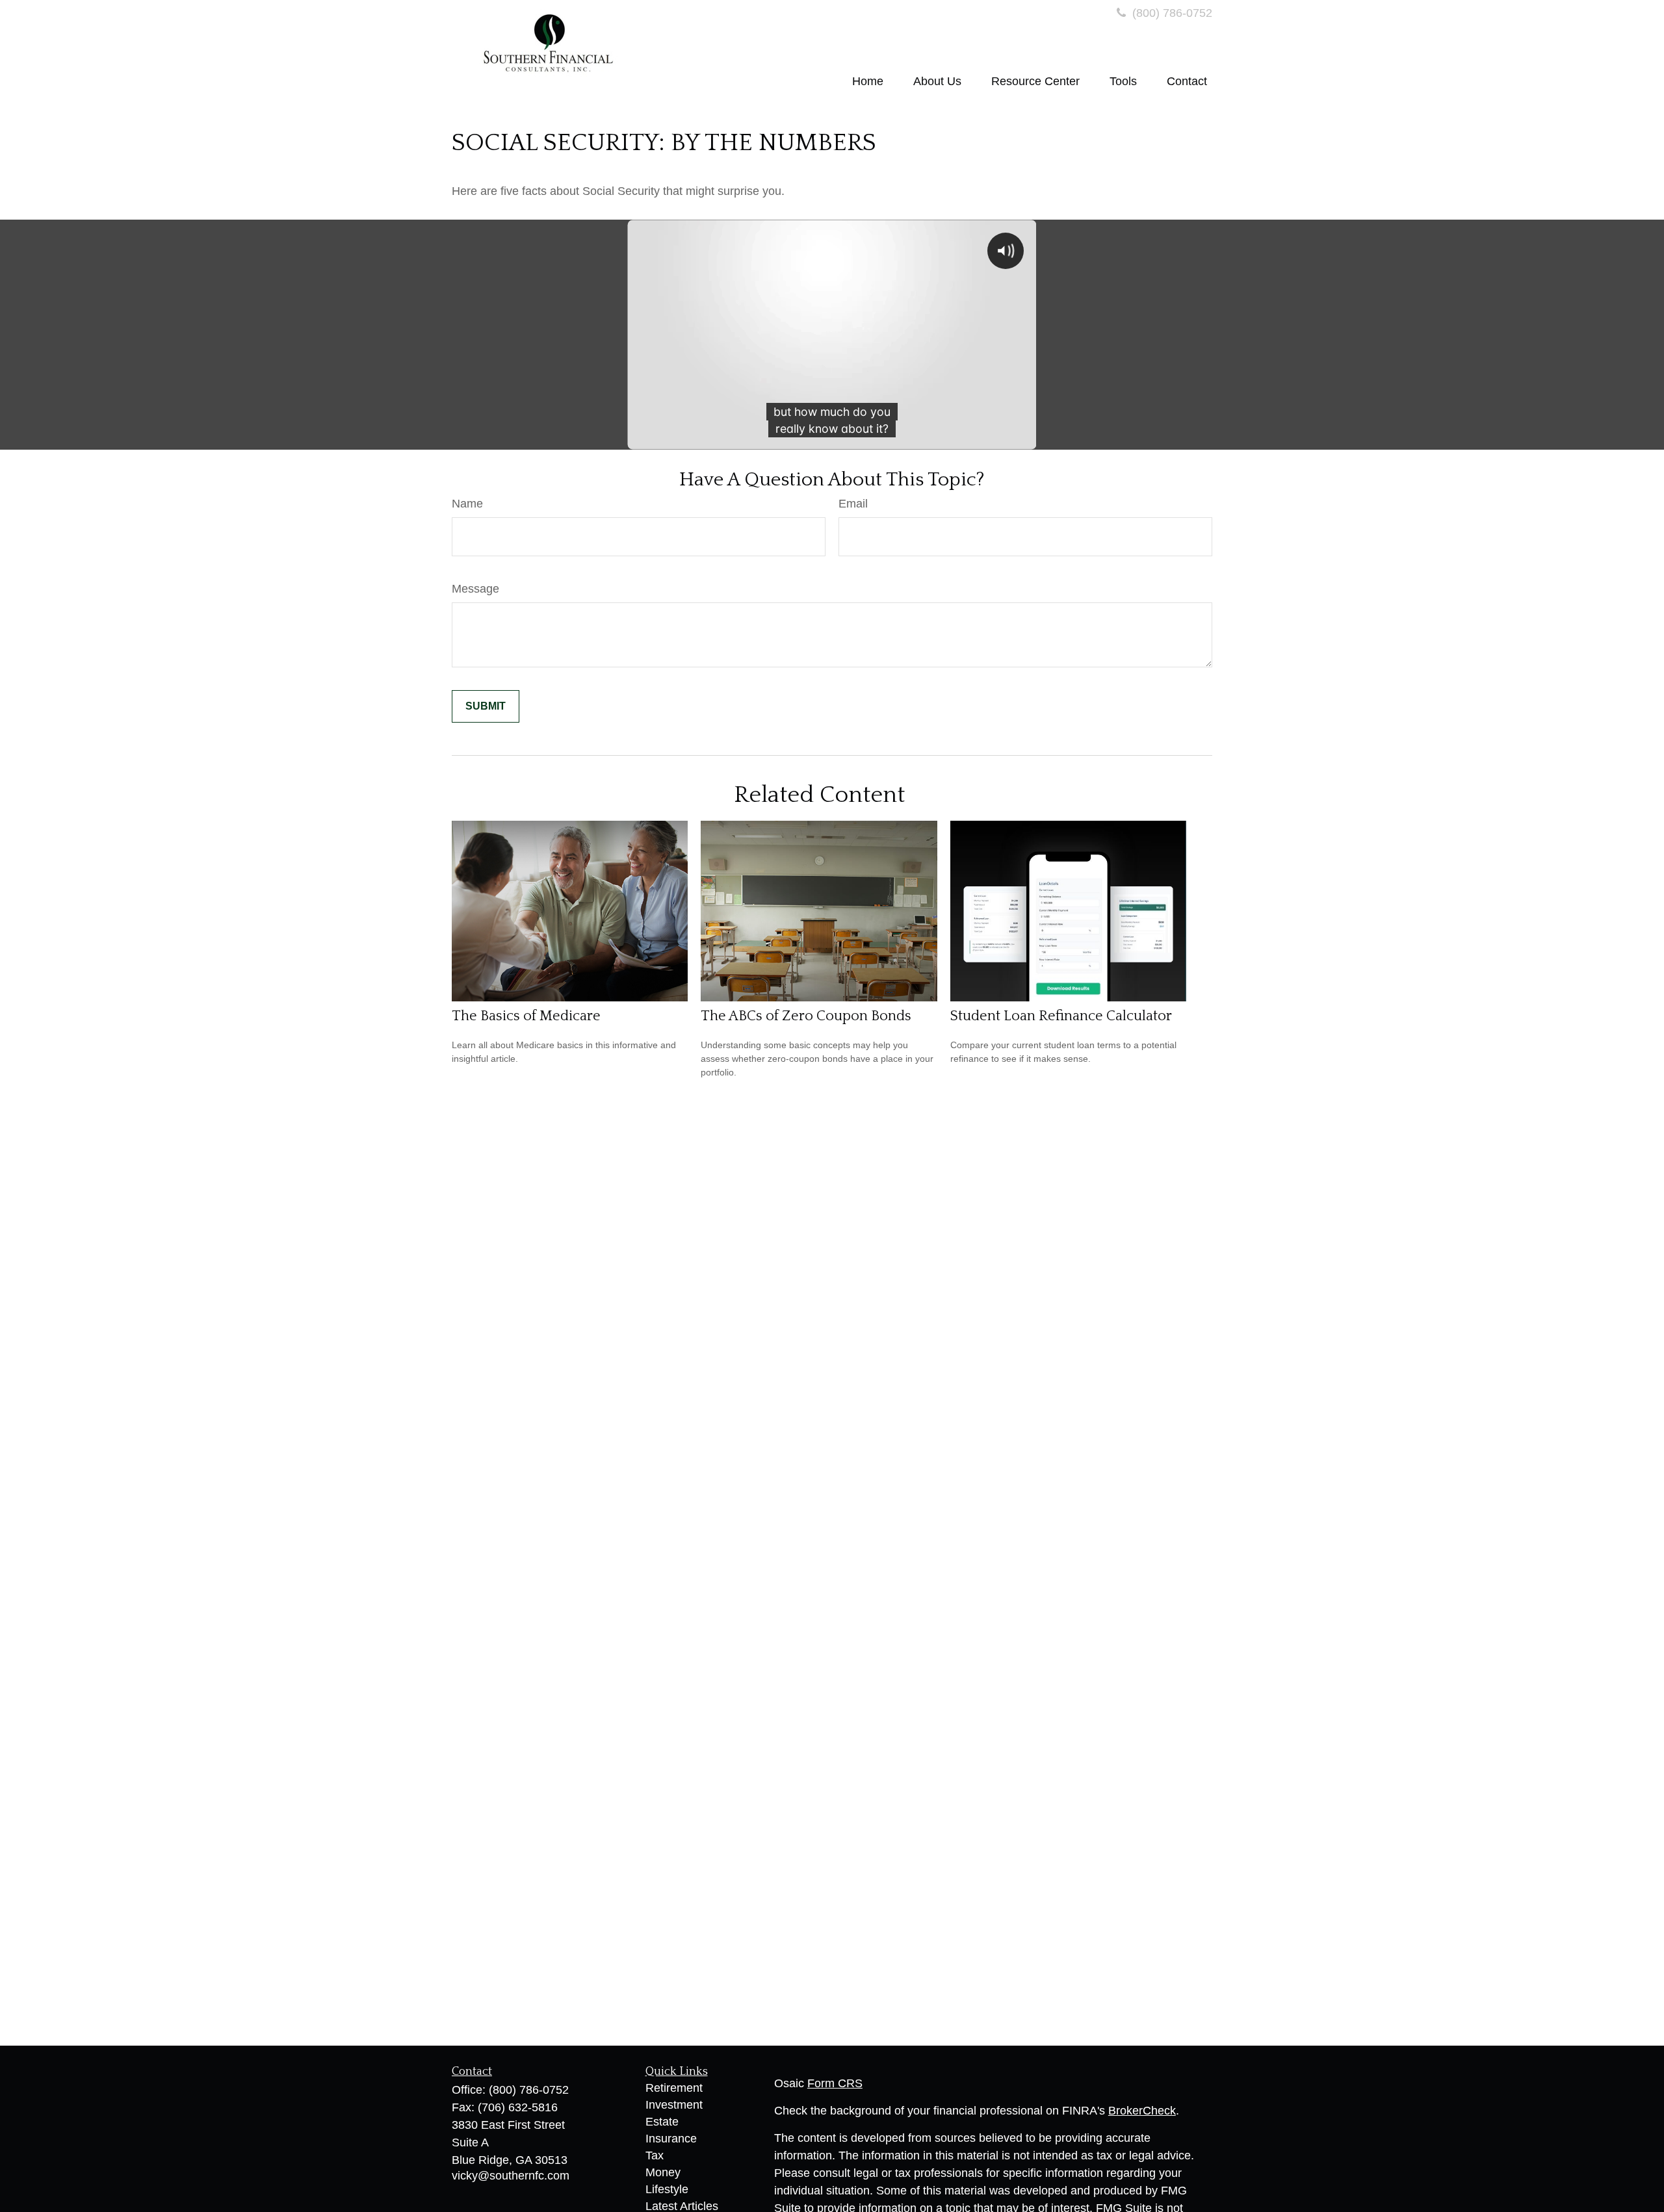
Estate (662, 2122)
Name (467, 504)
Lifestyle (667, 2189)
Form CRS (835, 2083)
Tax (655, 2155)
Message (475, 589)
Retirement (674, 2088)
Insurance (671, 2139)
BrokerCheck (1142, 2111)
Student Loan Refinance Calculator (1061, 1016)
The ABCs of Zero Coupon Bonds (806, 1016)
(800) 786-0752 (1171, 13)
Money (663, 2172)
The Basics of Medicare (526, 1016)
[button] (868, 81)
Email (853, 504)
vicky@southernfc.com (511, 2176)
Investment (674, 2105)
